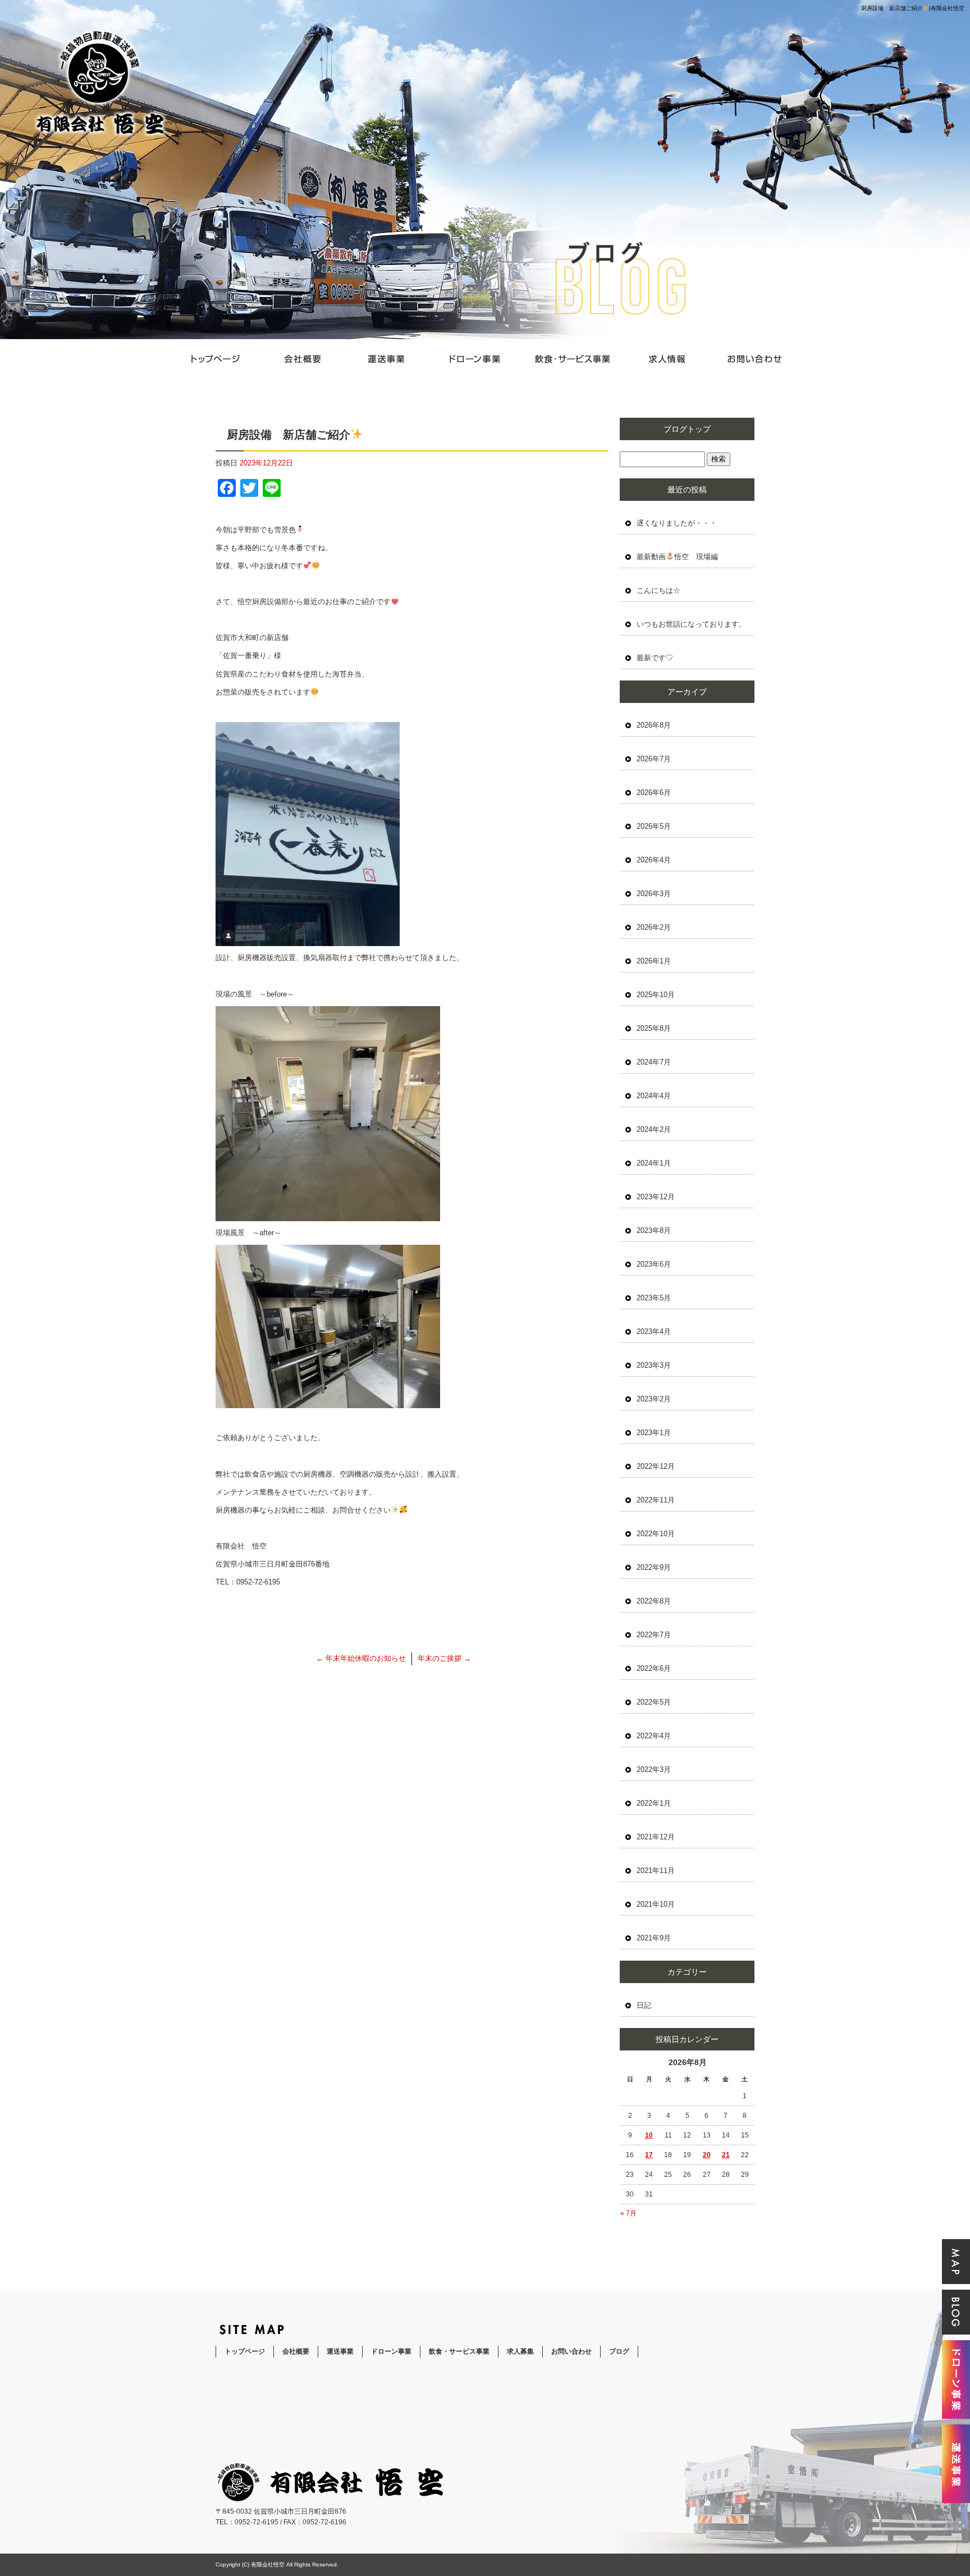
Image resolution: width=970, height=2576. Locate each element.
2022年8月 (654, 1601)
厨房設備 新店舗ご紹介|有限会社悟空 (913, 8)
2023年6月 (654, 1264)
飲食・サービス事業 (572, 359)
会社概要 (303, 359)
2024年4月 (654, 1096)
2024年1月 (654, 1163)
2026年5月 (654, 826)
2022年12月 (656, 1466)
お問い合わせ (754, 359)
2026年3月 (654, 894)
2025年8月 (654, 1028)
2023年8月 (654, 1230)
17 (649, 2155)
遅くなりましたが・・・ (677, 523)
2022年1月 (654, 1803)
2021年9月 (654, 1938)
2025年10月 (656, 995)
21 (726, 2155)
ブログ (619, 2351)
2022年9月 (654, 1567)
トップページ (216, 359)
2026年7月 (654, 759)
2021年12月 (656, 1837)
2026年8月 (654, 725)
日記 (644, 2005)
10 (649, 2135)
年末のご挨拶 (444, 1658)
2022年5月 (654, 1702)
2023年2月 (654, 1399)
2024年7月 (654, 1062)
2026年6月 (654, 793)
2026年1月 (654, 961)
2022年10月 (656, 1534)
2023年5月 (654, 1298)
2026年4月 (654, 860)
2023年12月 (656, 1197)
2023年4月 (654, 1332)
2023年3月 (654, 1365)
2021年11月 (656, 1871)
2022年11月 (656, 1500)
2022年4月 (654, 1736)
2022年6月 (654, 1668)
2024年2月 (654, 1129)
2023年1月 (654, 1433)
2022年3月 (654, 1769)
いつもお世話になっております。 (691, 624)
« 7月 (628, 2213)
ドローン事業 (474, 359)
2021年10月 (656, 1904)
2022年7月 (654, 1635)
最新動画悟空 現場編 (677, 557)
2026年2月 (654, 927)
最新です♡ (655, 658)
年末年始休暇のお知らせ (361, 1658)
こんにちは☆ (658, 590)
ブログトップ (687, 429)
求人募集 (667, 359)
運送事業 (387, 359)
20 (707, 2155)
